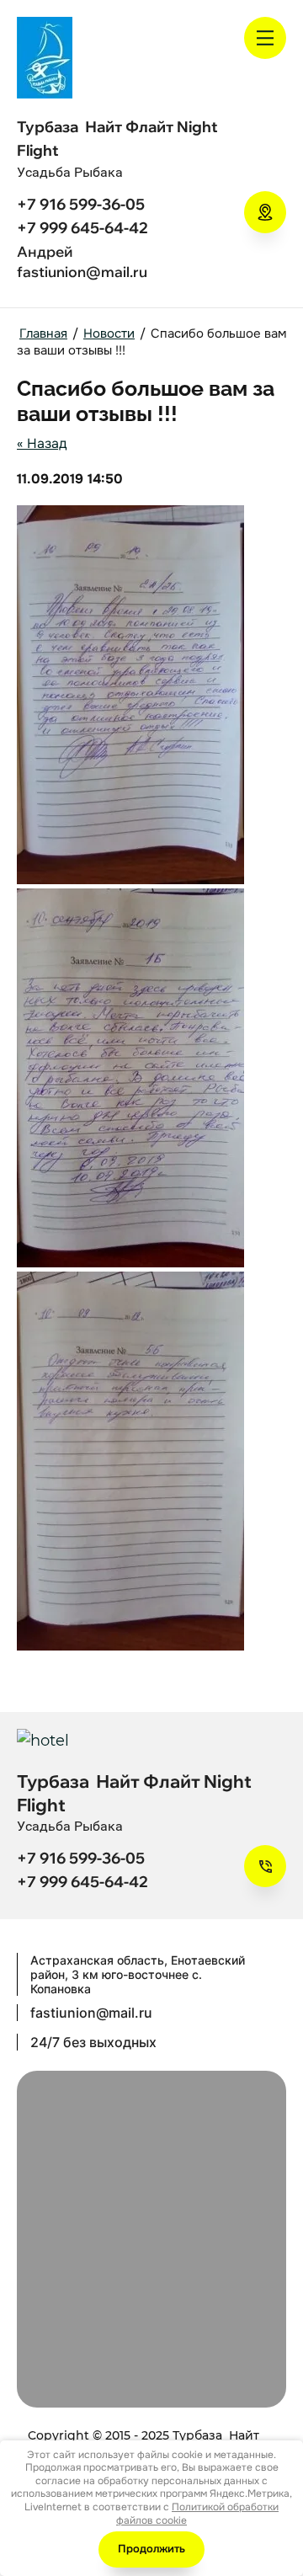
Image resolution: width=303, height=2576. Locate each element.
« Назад (42, 443)
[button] (265, 212)
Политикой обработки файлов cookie (197, 2514)
